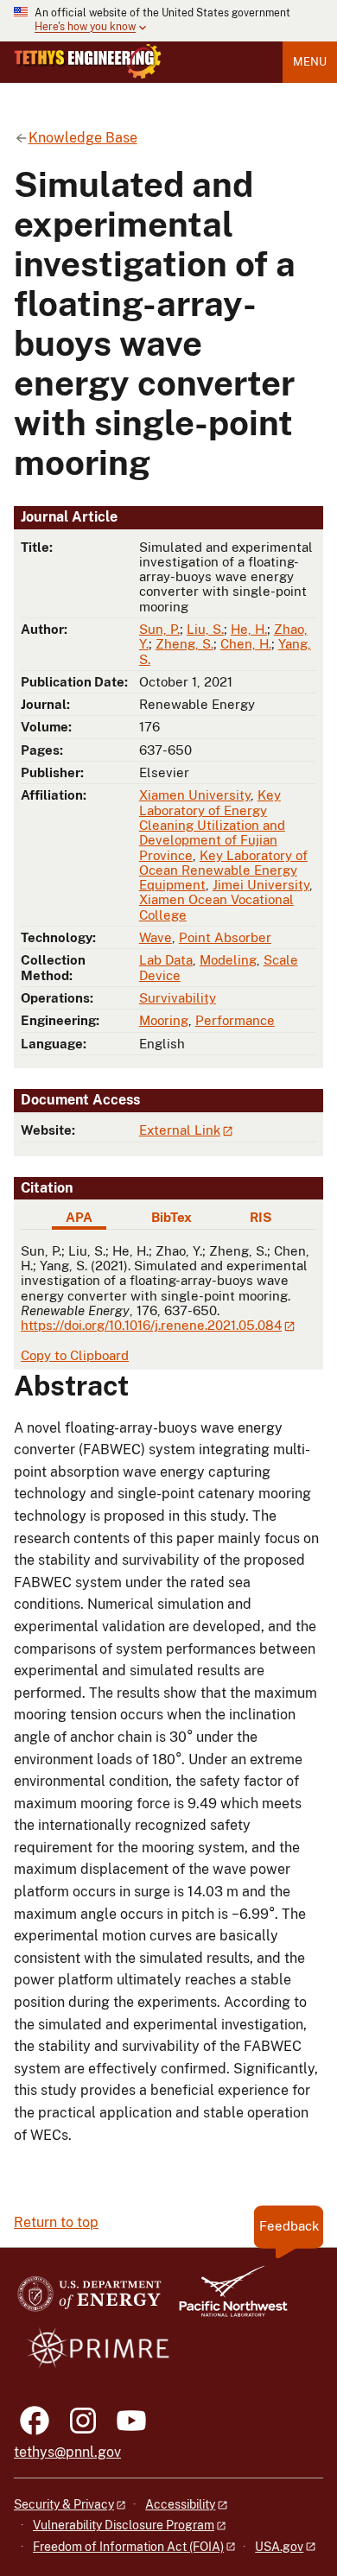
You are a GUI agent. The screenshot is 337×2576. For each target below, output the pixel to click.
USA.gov (279, 2547)
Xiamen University (195, 795)
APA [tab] (79, 1217)
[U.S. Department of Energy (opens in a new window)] (89, 2299)
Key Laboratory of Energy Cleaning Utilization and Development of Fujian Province (212, 825)
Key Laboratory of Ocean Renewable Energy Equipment (223, 870)
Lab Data (166, 960)
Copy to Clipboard (75, 1355)
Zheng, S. (184, 644)
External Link (180, 1130)
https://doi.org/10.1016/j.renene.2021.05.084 (151, 1325)
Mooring (164, 1020)
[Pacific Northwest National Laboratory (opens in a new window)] (226, 2299)
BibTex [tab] (172, 1217)
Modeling (228, 960)
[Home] (88, 61)
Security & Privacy (64, 2504)
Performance (235, 1020)
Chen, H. (246, 644)
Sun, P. (159, 629)
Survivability (178, 998)
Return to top (56, 2222)
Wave (156, 937)
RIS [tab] (261, 1217)
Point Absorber (225, 937)
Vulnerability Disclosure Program (124, 2525)
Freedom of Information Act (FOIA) (128, 2547)
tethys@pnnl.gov (67, 2452)
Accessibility (180, 2504)
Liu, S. (205, 629)
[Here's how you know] (168, 21)
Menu (310, 62)
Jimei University (261, 885)
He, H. (249, 629)
